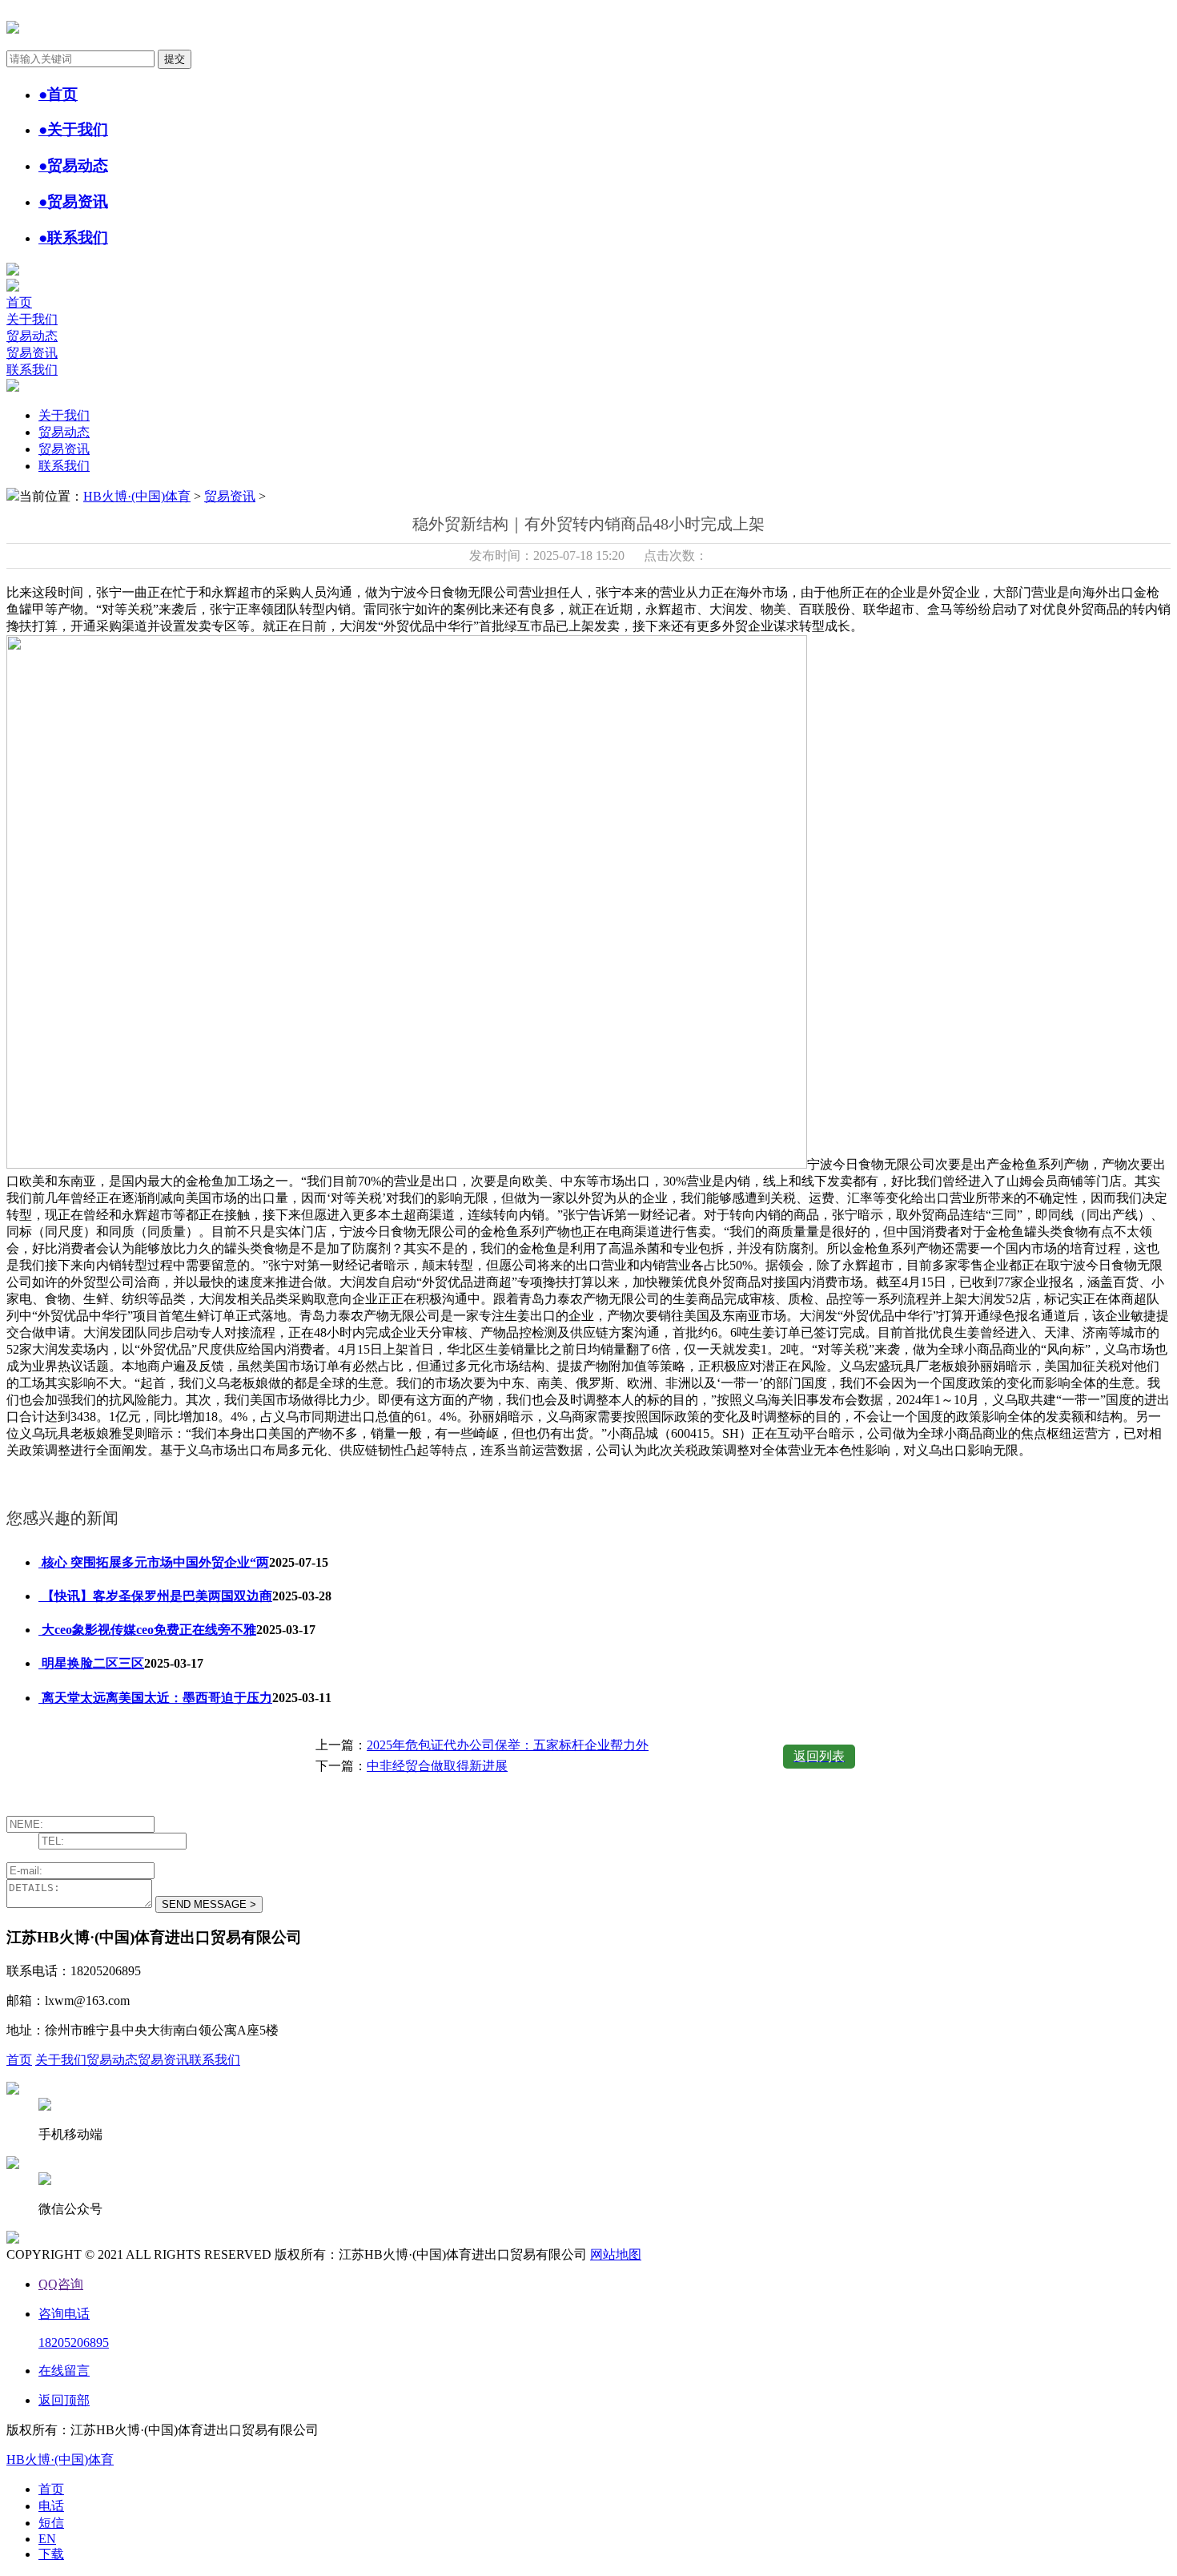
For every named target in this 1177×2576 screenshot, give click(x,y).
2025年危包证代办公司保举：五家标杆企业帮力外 (508, 1745)
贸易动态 (32, 336)
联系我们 (32, 370)
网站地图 (616, 2254)
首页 (19, 302)
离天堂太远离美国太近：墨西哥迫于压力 (155, 1698)
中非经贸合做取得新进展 (437, 1766)
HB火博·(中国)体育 (137, 496)
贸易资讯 (32, 353)
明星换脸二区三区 (91, 1663)
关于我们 (32, 319)
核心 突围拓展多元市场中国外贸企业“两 (154, 1562)
